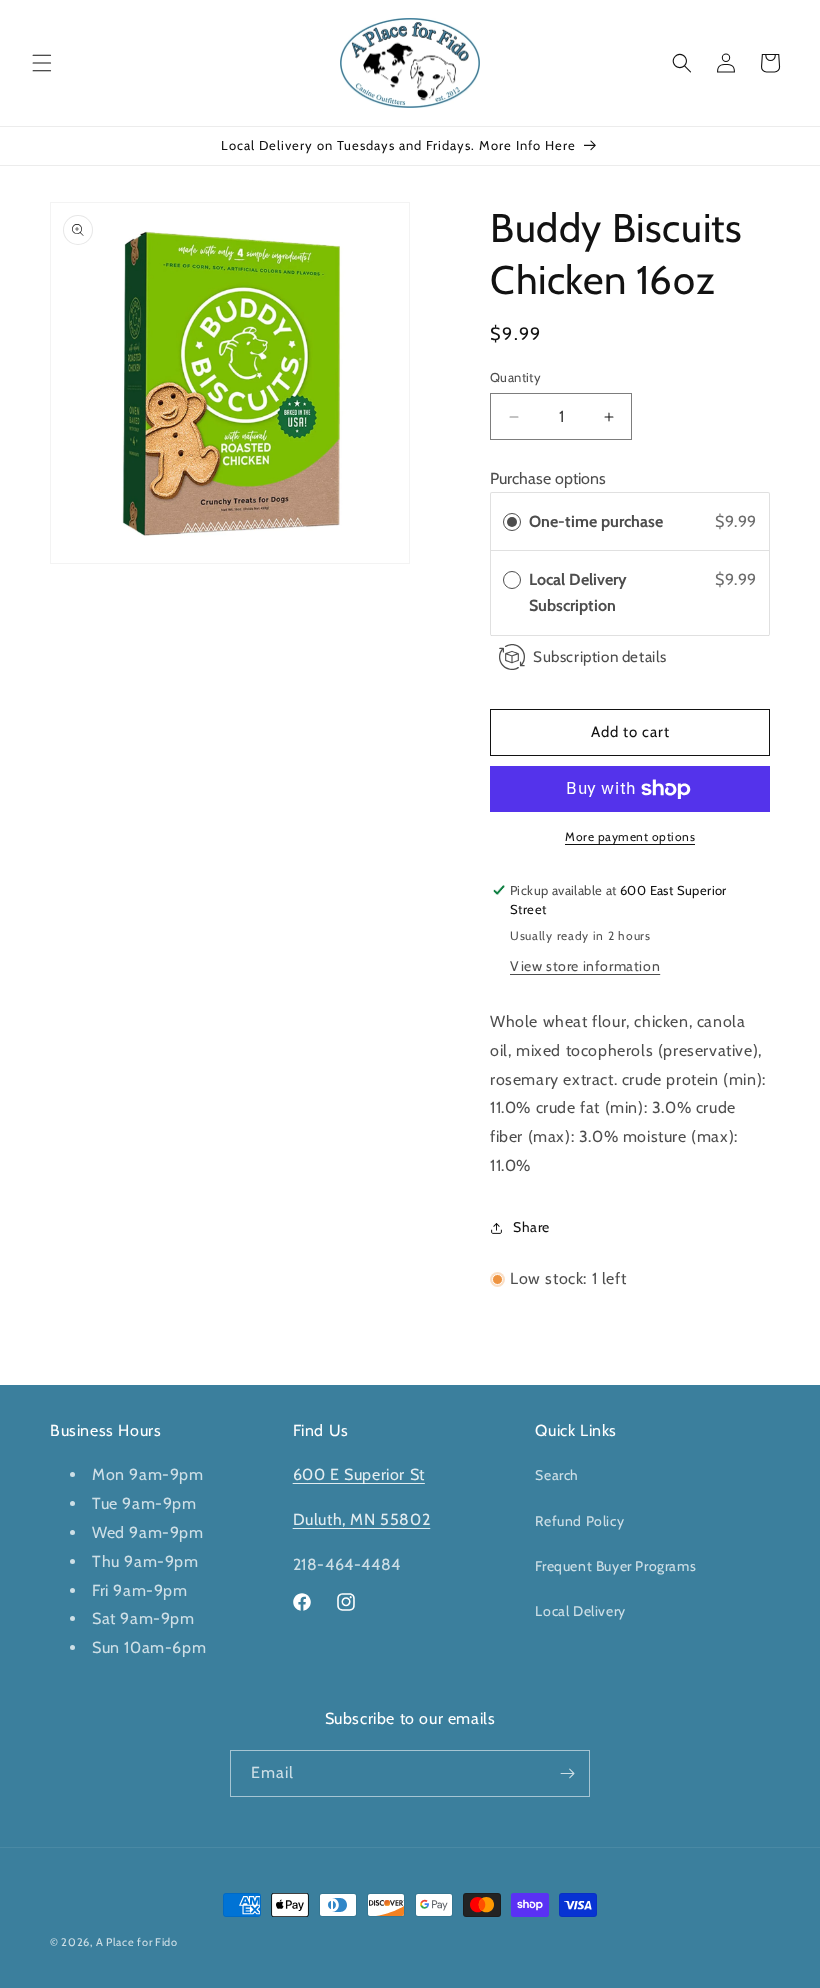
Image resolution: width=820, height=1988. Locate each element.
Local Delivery (580, 1611)
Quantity (515, 377)
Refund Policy (579, 1521)
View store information (585, 966)
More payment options (630, 836)
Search (557, 1475)
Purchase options (548, 478)
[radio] (512, 522)
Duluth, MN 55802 (362, 1519)
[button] (42, 63)
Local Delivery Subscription (578, 592)
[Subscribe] (567, 1773)
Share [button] (531, 1227)
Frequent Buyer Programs (615, 1566)
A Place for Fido (137, 1942)
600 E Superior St (359, 1474)
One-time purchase (596, 521)
